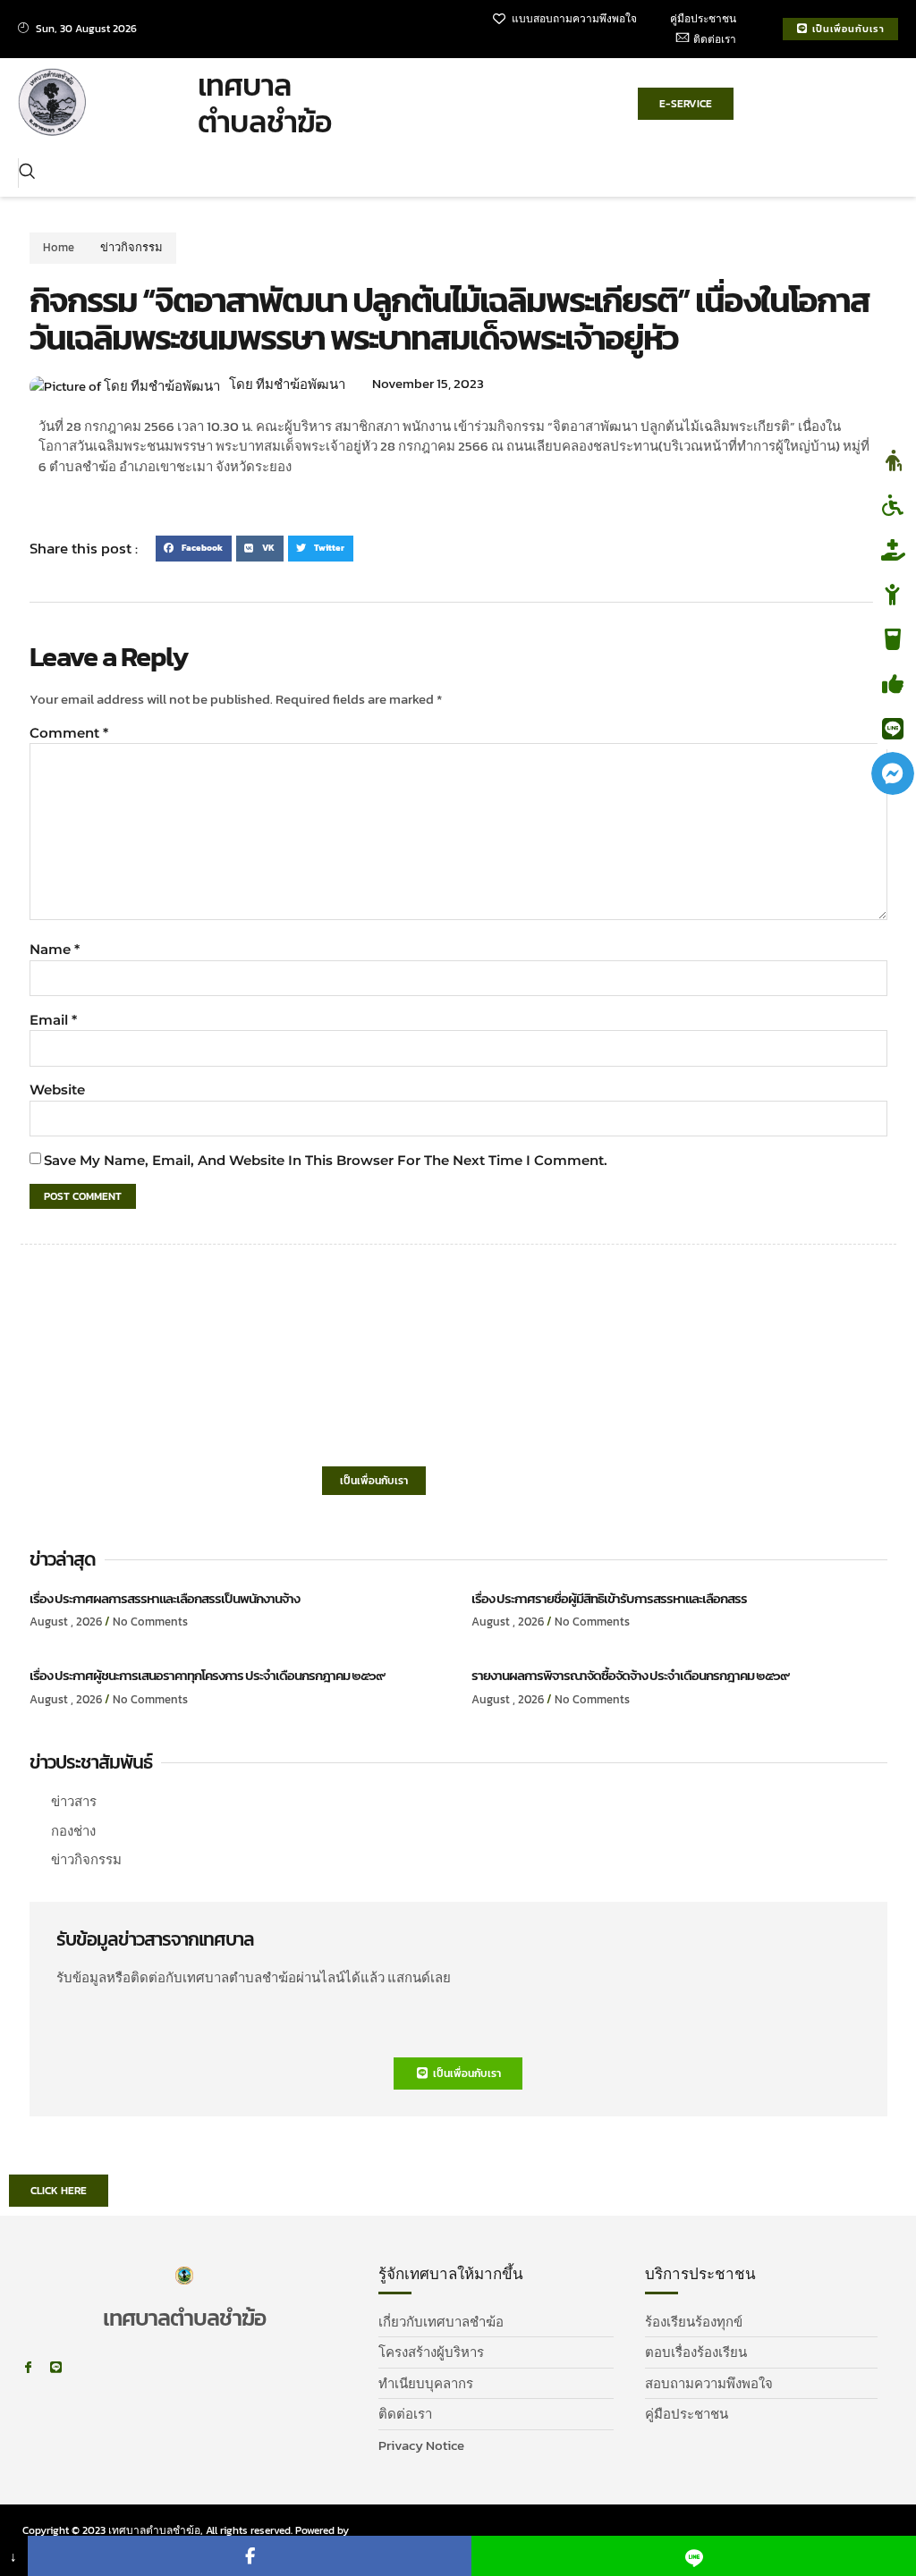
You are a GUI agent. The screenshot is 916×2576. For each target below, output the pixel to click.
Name (55, 949)
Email (53, 1020)
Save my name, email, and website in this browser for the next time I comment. (326, 1160)
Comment (69, 733)
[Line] (56, 2367)
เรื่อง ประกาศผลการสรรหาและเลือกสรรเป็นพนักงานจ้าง (165, 1598)
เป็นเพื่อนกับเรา (374, 1481)
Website (57, 1090)
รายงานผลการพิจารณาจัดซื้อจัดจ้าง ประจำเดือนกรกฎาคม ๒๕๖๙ (630, 1675)
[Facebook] (250, 2556)
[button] (27, 173)
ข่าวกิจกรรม (131, 247)
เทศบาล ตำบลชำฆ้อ (265, 103)
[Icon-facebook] (28, 2367)
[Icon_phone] (84, 2367)
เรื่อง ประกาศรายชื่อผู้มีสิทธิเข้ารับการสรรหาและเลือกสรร (609, 1598)
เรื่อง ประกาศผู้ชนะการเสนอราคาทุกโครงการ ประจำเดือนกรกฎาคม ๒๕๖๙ (207, 1675)
